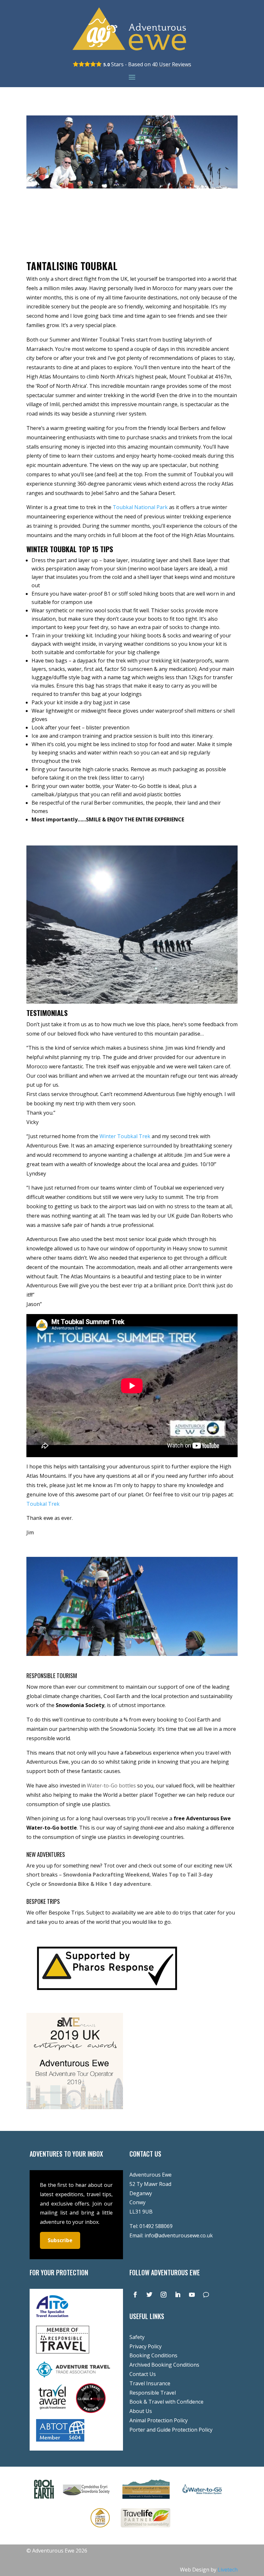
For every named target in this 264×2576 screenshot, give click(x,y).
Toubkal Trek (43, 1504)
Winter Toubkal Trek (125, 1136)
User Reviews (172, 64)
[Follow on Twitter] (149, 2295)
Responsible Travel (153, 2393)
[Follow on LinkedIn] (178, 2295)
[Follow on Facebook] (135, 2295)
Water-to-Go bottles (111, 1786)
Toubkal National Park (140, 507)
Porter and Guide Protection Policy (171, 2430)
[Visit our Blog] (206, 2295)
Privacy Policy (146, 2346)
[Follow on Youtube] (192, 2295)
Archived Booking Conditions (164, 2365)
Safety (137, 2337)
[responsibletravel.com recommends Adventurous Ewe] (63, 2352)
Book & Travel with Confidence (166, 2402)
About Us (141, 2411)
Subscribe (60, 2240)
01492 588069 (156, 2226)
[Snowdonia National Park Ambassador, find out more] (100, 2529)
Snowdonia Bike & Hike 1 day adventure (99, 1884)
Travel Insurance (150, 2383)
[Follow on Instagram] (164, 2295)
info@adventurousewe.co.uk (179, 2235)
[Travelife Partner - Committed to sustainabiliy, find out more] (146, 2529)
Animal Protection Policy (159, 2420)
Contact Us (143, 2374)
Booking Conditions (153, 2355)
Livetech (228, 2570)
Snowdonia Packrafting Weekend (106, 1875)
